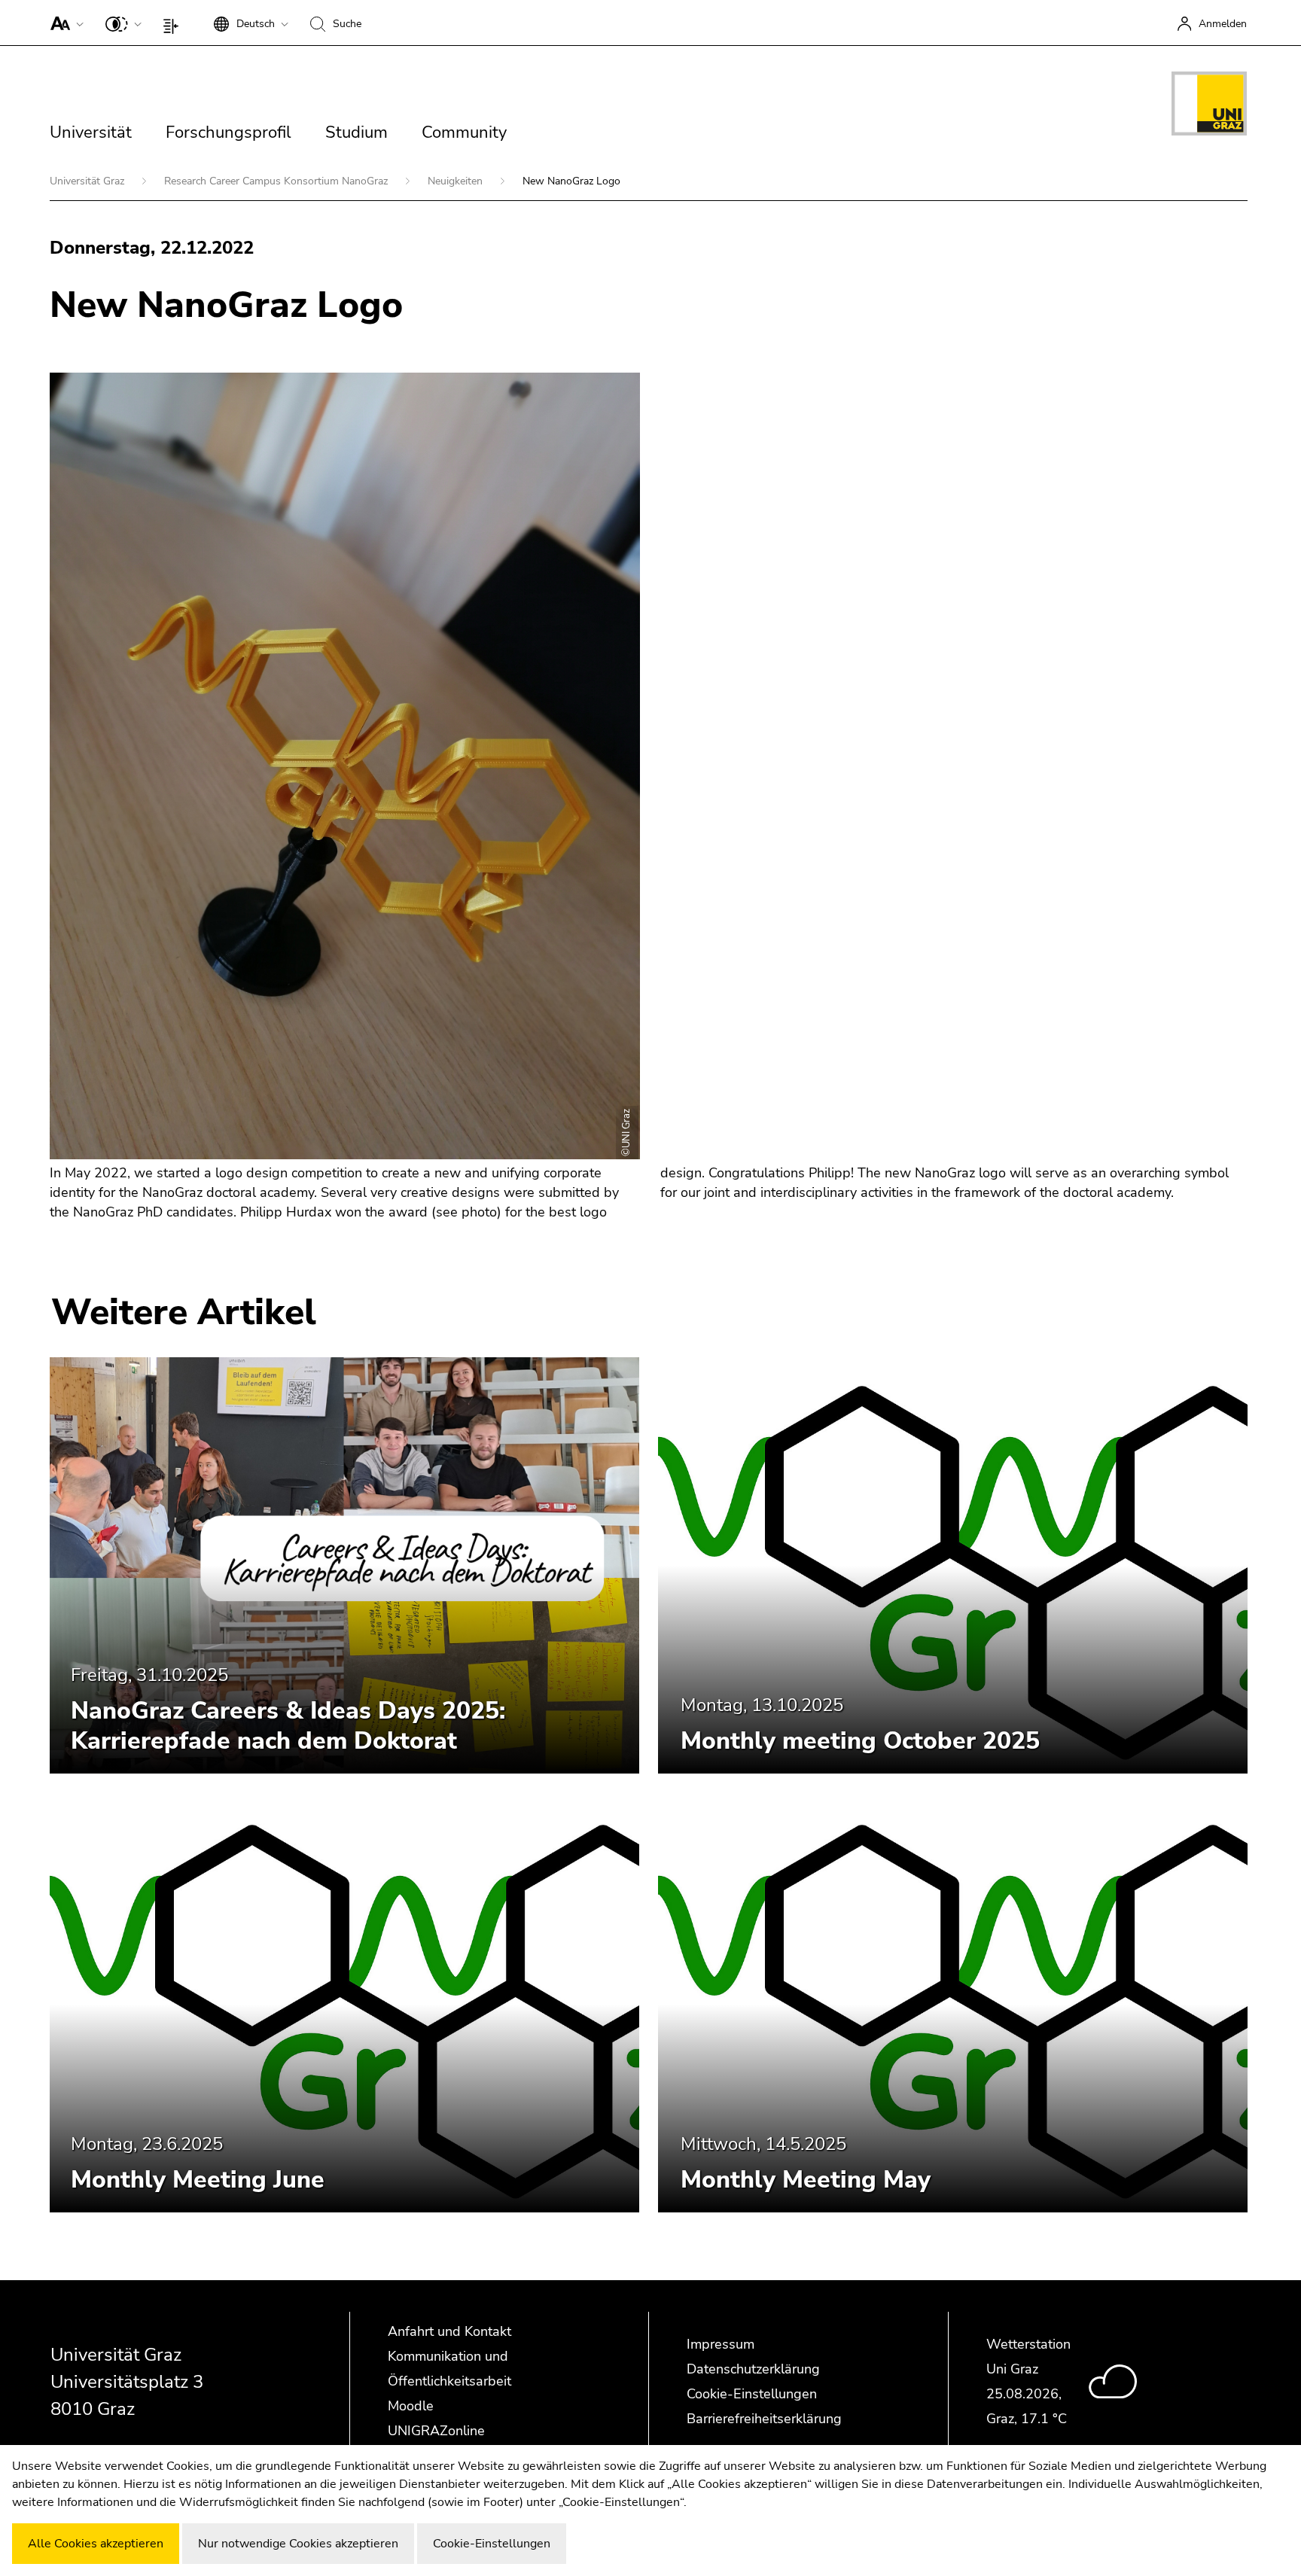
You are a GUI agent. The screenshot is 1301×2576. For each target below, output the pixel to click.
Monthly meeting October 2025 (860, 1741)
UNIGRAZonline (436, 2431)
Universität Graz (88, 181)
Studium (356, 132)
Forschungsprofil (229, 132)
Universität (91, 132)
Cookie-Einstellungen (752, 2394)
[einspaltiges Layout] (174, 23)
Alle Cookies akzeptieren (96, 2544)
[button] (64, 23)
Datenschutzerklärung (753, 2369)
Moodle (411, 2406)
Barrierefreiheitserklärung (764, 2419)
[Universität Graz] (1209, 106)
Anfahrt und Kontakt (449, 2331)
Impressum (721, 2344)
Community (464, 132)
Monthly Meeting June (198, 2180)
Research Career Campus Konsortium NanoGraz (277, 181)
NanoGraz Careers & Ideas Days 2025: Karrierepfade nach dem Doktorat (288, 1726)
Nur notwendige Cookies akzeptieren (298, 2544)
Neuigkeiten (457, 181)
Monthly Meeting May (806, 2180)
